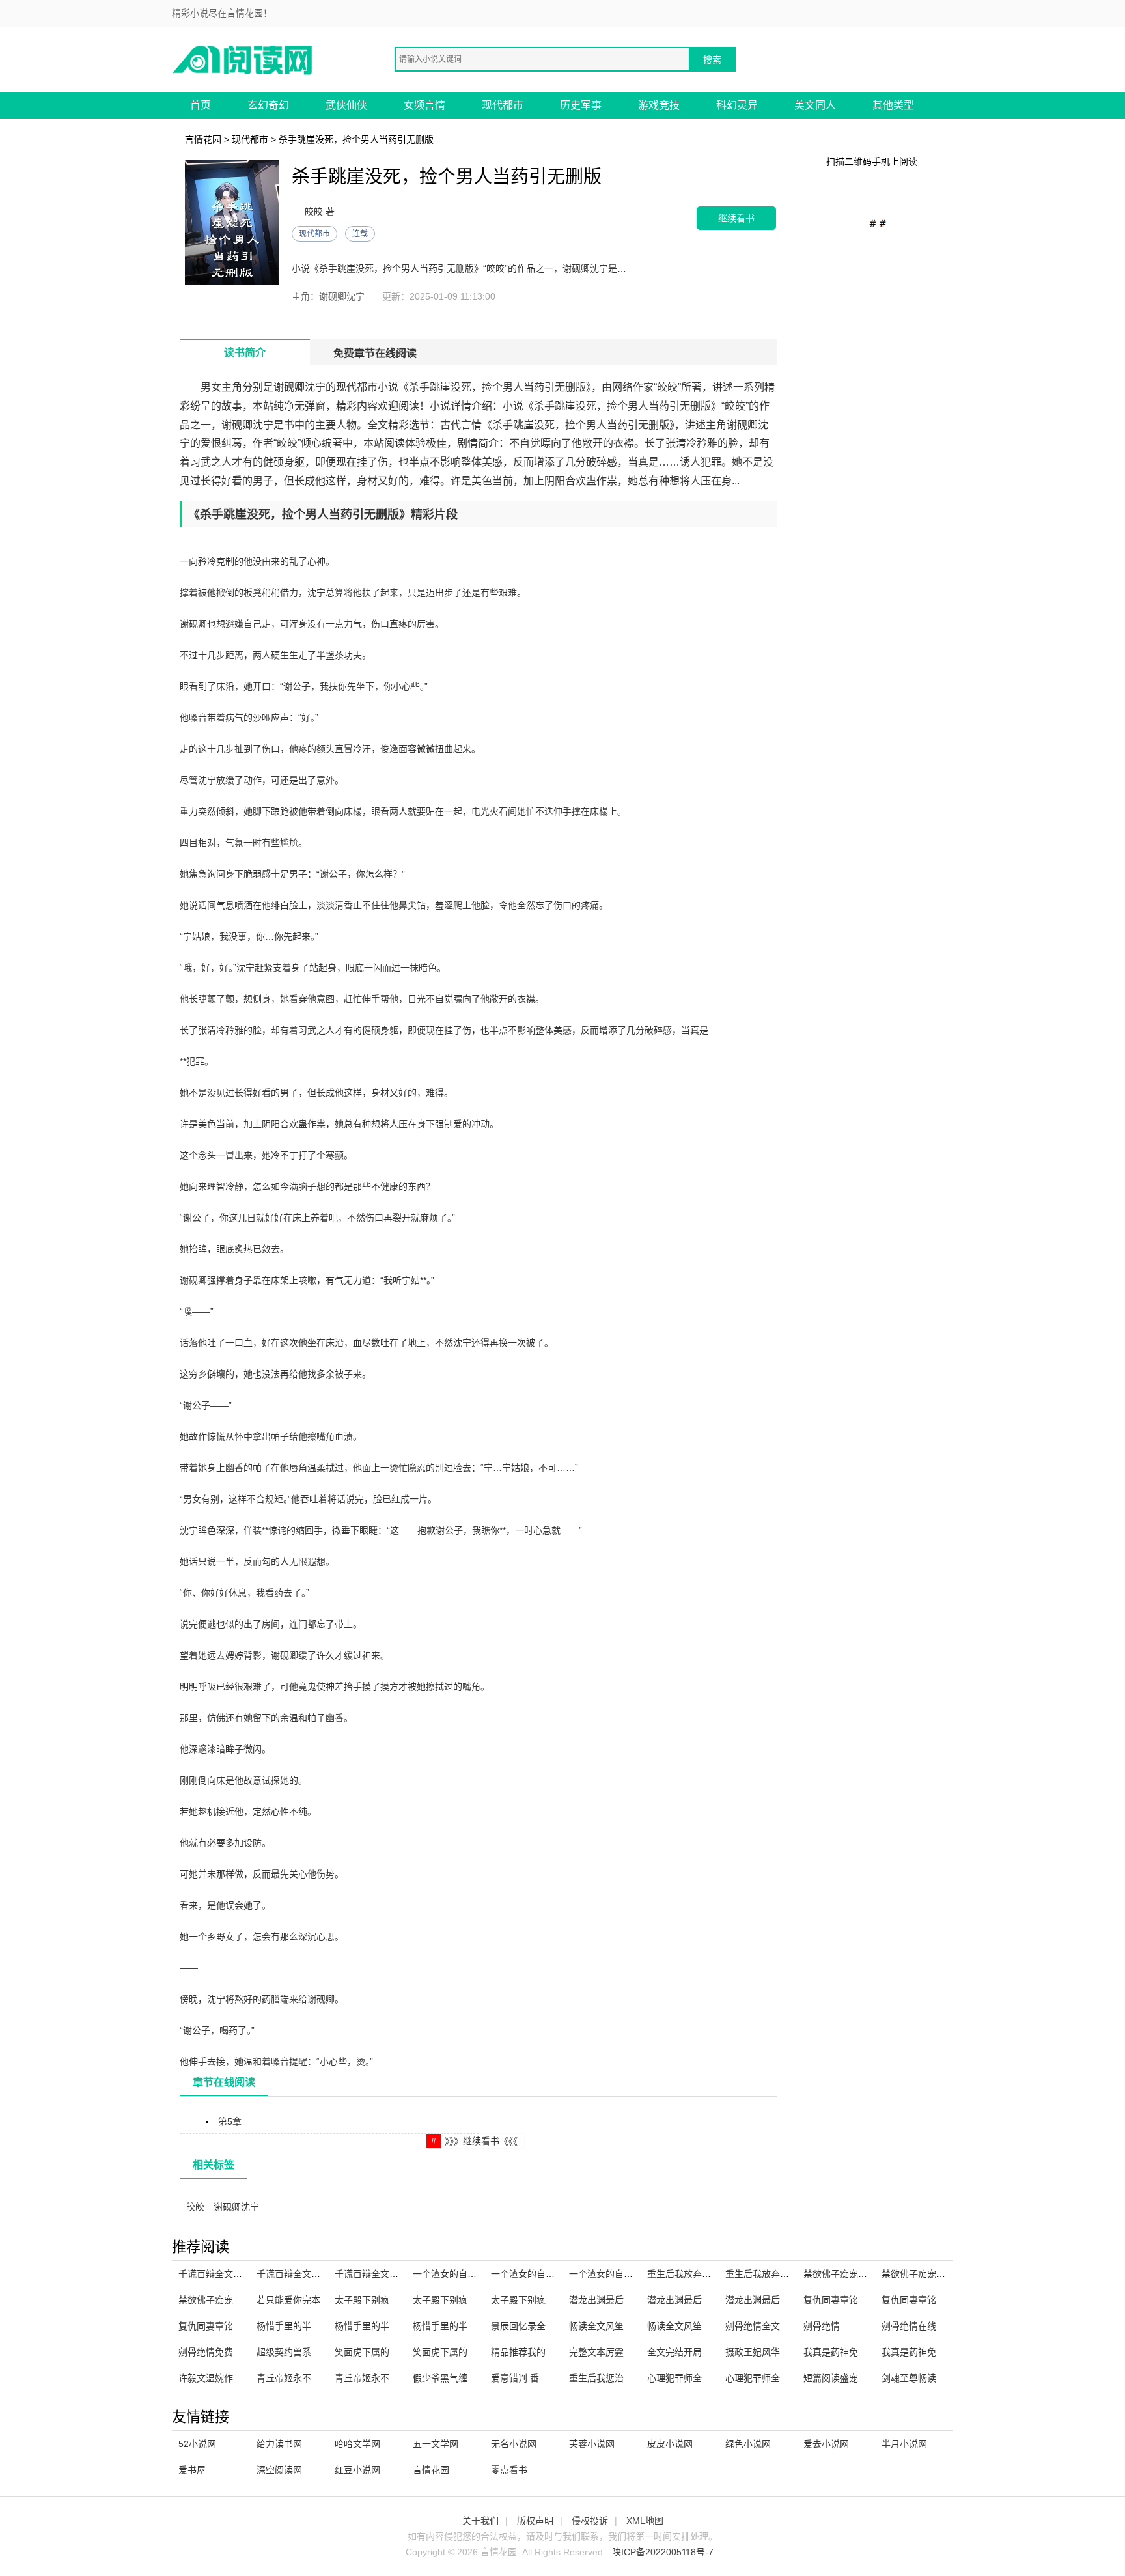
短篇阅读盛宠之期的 (844, 2378)
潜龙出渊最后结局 (684, 2300)
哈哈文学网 (357, 2444)
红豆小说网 (357, 2470)
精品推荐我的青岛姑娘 (536, 2352)
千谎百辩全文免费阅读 (380, 2274)
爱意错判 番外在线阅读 (538, 2378)
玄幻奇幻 (268, 105)
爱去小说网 (826, 2444)
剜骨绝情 (822, 2326)
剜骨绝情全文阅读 (762, 2326)
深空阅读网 (279, 2470)
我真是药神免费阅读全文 (854, 2352)
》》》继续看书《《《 (481, 2141)
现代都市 (503, 105)
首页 (201, 105)
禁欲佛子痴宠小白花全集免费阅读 (247, 2300)
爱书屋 (192, 2470)
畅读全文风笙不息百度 (615, 2326)
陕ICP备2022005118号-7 (663, 2552)
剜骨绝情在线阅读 (918, 2326)
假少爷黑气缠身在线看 (458, 2378)
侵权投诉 (590, 2521)
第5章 (230, 2121)
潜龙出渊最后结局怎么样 (619, 2300)
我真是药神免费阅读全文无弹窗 (945, 2352)
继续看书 (736, 218)
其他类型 (893, 105)
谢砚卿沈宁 (236, 2207)
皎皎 (195, 2207)
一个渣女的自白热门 (610, 2274)
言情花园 (203, 139)
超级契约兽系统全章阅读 (307, 2352)
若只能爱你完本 (288, 2300)
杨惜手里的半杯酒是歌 (458, 2326)
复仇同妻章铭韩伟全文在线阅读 (867, 2300)
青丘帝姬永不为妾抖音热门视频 (320, 2378)
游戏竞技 (659, 105)
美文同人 (815, 105)
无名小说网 (514, 2444)
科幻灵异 (737, 105)
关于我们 (480, 2521)
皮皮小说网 (670, 2444)
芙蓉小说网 (592, 2444)
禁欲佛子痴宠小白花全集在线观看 (872, 2274)
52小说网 (197, 2444)
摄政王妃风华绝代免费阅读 (780, 2352)
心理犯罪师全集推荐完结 (775, 2378)
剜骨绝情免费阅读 (215, 2352)
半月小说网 (904, 2444)
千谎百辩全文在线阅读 (224, 2274)
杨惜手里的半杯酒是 (376, 2326)
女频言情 (424, 105)
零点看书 (509, 2470)
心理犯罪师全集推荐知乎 (697, 2378)
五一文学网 (436, 2444)
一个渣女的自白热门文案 (541, 2274)
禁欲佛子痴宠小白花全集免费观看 (950, 2274)
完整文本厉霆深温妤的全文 (624, 2352)
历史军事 (581, 105)
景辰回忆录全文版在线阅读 (546, 2326)
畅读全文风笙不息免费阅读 (702, 2326)
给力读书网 (279, 2444)
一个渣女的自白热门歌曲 (463, 2274)
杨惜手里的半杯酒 (293, 2326)
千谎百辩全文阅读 (293, 2274)
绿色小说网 (748, 2444)
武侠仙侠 (346, 105)
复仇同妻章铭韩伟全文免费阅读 (242, 2326)
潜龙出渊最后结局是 (766, 2300)
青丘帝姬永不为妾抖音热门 (389, 2378)
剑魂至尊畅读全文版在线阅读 (941, 2378)
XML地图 (645, 2521)
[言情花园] (243, 59)
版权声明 (535, 2521)
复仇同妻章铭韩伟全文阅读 (936, 2300)
